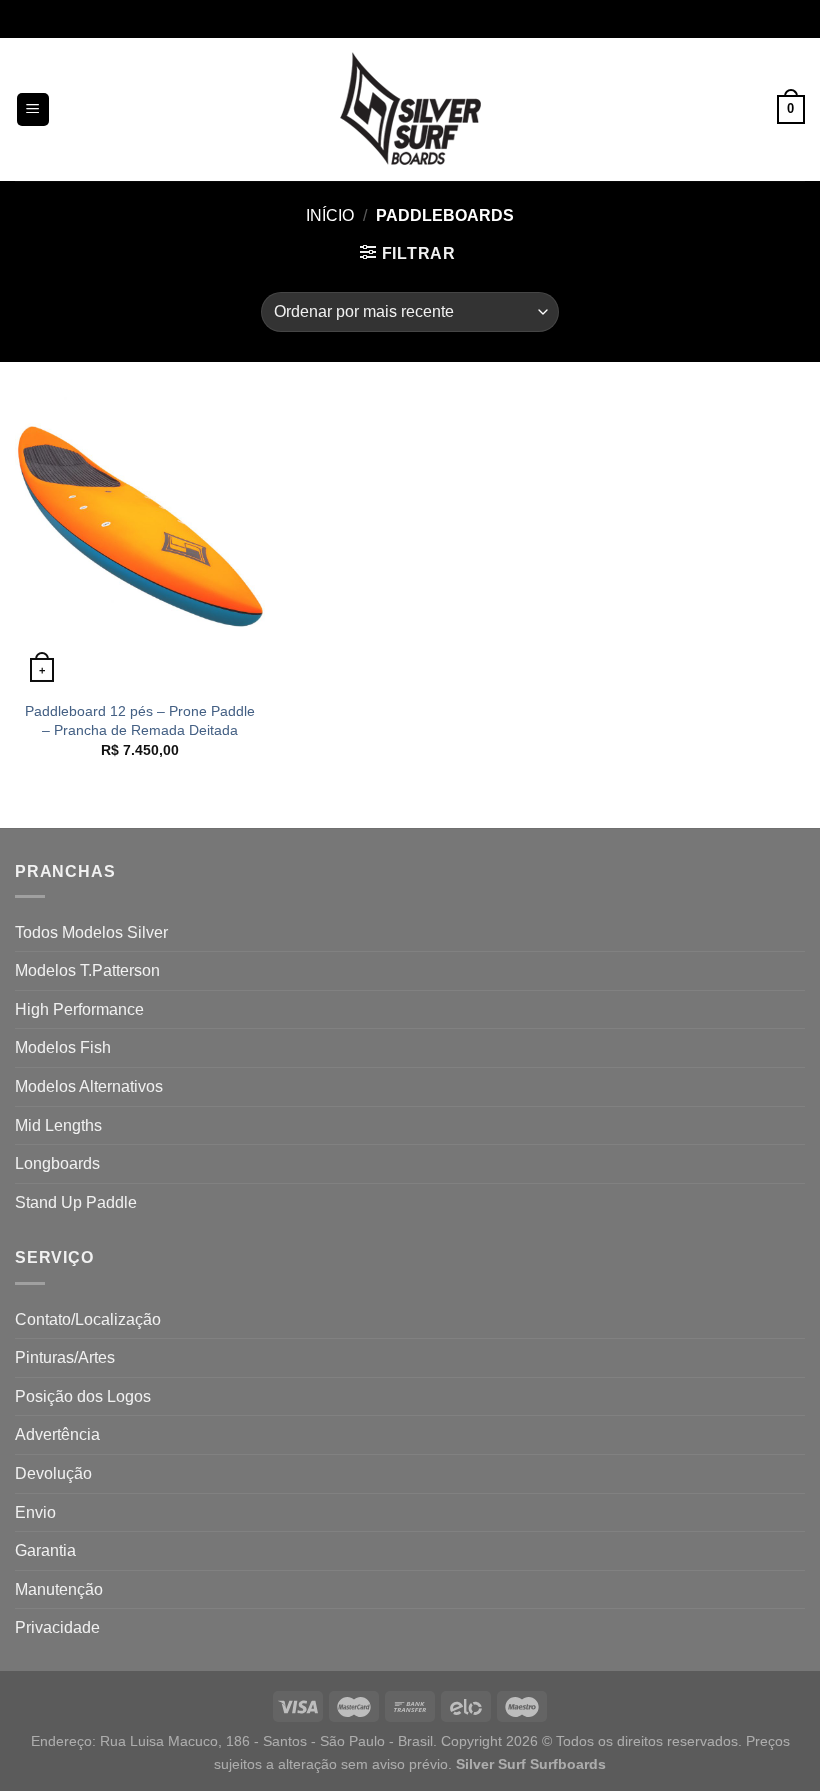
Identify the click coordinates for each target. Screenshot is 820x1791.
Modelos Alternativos (89, 1086)
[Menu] (33, 109)
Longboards (57, 1163)
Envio (35, 1512)
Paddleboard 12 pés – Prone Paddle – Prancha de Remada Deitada (140, 720)
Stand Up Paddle (76, 1202)
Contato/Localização (88, 1319)
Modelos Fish (63, 1047)
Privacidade (57, 1627)
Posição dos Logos (83, 1396)
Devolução (53, 1473)
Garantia (45, 1550)
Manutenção (59, 1589)
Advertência (57, 1434)
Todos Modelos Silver (91, 932)
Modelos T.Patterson (87, 970)
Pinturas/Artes (65, 1357)
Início (330, 215)
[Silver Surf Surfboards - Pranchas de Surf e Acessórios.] (410, 109)
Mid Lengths (58, 1125)
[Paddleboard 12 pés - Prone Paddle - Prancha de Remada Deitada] (140, 540)
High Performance (79, 1009)
